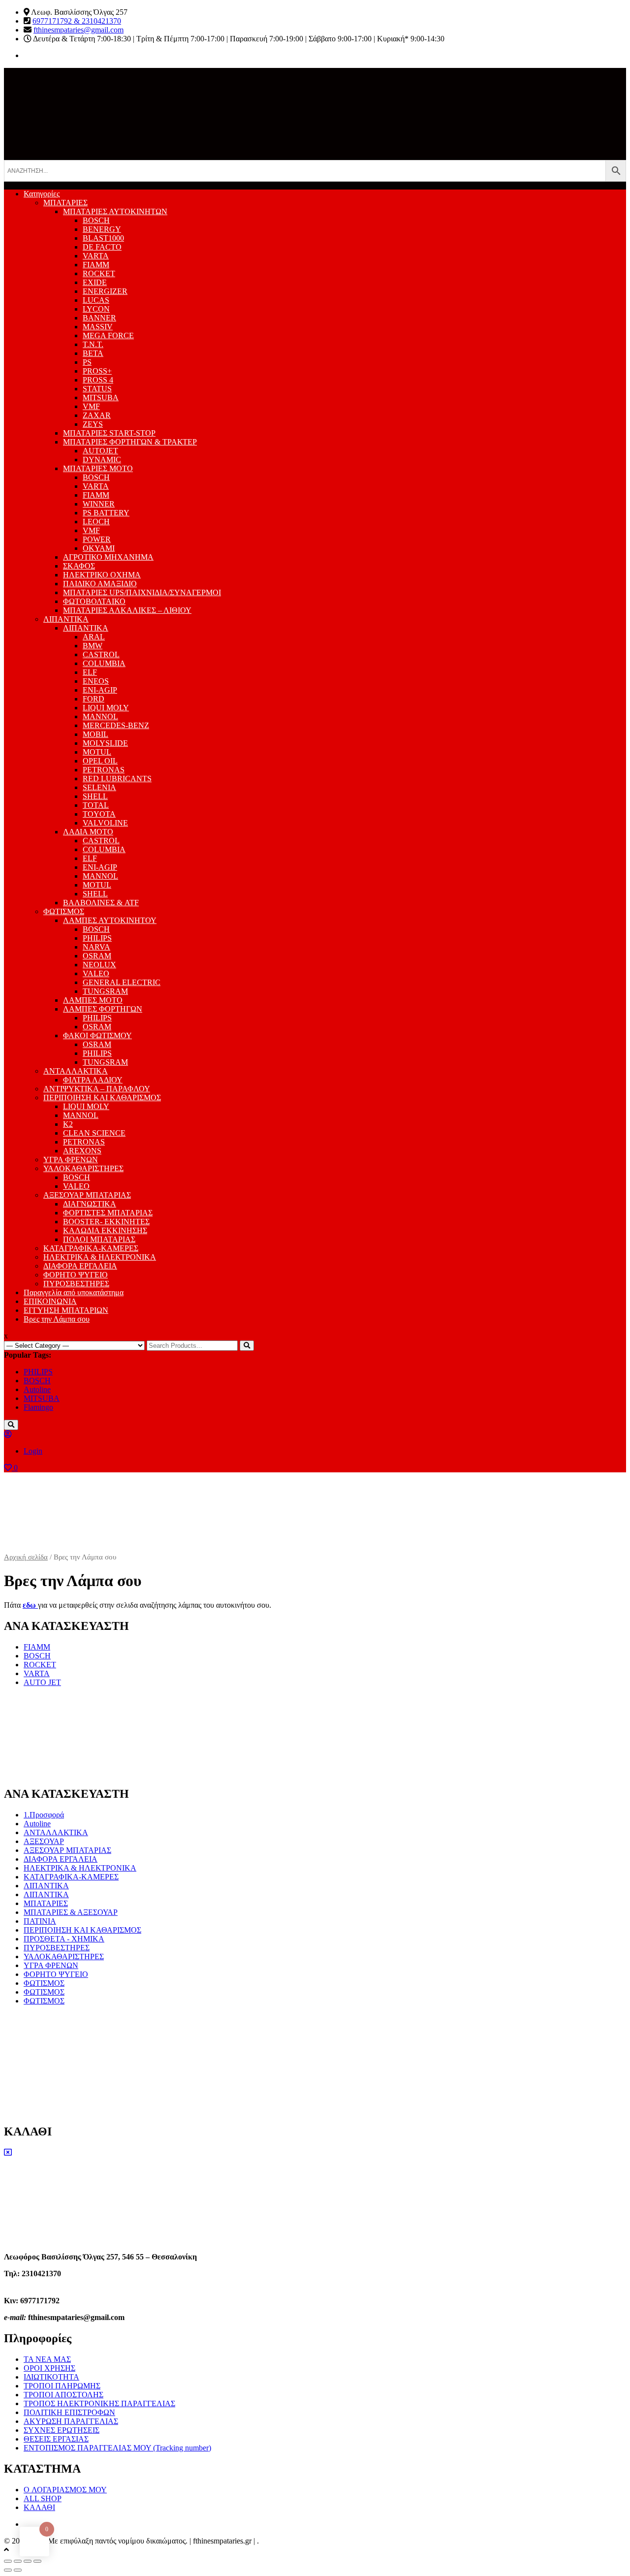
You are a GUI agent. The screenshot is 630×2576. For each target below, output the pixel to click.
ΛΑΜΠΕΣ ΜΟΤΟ (93, 1000)
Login (33, 1451)
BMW (93, 646)
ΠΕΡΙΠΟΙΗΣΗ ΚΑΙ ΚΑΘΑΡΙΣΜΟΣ (102, 1097)
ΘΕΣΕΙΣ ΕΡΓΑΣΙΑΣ (56, 2439)
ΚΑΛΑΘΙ (39, 2507)
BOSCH (96, 220)
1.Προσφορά (44, 1815)
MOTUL (97, 752)
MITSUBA (101, 398)
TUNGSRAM (105, 991)
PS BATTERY (106, 513)
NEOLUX (99, 965)
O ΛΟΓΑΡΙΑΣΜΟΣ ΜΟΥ (65, 2490)
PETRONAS (104, 770)
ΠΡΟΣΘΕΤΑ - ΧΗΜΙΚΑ (64, 1939)
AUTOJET (100, 451)
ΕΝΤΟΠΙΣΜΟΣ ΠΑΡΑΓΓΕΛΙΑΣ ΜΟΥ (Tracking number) (117, 2448)
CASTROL (101, 654)
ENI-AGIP (100, 690)
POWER (97, 539)
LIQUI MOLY (106, 708)
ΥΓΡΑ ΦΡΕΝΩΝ (71, 1160)
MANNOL (100, 716)
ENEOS (96, 681)
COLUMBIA (104, 663)
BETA (93, 353)
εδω (30, 1605)
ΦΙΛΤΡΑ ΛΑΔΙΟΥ (93, 1080)
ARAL (94, 637)
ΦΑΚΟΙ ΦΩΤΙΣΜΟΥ (97, 1035)
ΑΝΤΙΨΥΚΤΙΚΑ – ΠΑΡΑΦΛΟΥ (97, 1089)
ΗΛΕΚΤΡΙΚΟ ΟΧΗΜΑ (102, 575)
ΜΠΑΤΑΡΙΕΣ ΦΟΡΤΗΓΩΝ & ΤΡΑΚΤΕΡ (130, 442)
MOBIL (95, 734)
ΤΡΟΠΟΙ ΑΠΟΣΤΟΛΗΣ (63, 2395)
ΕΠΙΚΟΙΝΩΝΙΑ (50, 1301)
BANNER (99, 318)
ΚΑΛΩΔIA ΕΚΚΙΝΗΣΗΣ (105, 1230)
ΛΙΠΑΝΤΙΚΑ (66, 619)
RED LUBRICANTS (117, 779)
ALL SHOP (43, 2498)
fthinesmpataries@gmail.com (79, 30)
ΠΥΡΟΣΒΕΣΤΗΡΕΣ (76, 1284)
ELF (90, 672)
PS (87, 362)
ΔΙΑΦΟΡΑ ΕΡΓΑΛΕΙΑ (80, 1266)
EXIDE (95, 282)
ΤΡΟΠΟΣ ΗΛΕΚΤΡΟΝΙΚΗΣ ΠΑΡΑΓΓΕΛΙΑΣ (99, 2403)
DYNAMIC (102, 460)
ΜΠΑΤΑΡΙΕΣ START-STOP (109, 433)
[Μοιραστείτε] (18, 2561)
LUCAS (96, 300)
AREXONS (82, 1151)
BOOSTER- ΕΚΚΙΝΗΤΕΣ (106, 1222)
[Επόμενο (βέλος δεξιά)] (18, 2570)
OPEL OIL (100, 761)
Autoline (37, 1389)
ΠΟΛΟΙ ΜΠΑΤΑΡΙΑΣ (99, 1239)
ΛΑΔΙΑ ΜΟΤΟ (88, 832)
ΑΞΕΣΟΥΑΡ (44, 1841)
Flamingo (38, 1407)
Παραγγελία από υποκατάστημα (74, 1292)
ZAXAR (97, 415)
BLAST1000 (103, 238)
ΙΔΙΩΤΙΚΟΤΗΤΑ (51, 2377)
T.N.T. (93, 344)
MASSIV (98, 327)
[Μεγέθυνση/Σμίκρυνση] (37, 2561)
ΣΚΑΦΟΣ (79, 566)
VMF (91, 406)
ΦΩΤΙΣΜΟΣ (64, 911)
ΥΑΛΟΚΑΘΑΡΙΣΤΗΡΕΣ (83, 1168)
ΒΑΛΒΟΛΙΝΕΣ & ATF (101, 903)
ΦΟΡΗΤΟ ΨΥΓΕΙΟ (76, 1275)
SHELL (95, 796)
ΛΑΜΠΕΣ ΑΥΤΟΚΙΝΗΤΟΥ (110, 920)
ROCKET (99, 273)
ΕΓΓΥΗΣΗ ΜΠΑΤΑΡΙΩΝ (66, 1310)
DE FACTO (102, 247)
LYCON (96, 309)
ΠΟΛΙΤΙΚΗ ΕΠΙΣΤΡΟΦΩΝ (69, 2412)
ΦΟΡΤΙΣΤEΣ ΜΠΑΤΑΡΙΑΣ (108, 1213)
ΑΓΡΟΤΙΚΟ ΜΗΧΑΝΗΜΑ (108, 557)
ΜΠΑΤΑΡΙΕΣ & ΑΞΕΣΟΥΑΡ (71, 1912)
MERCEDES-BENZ (116, 725)
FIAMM (96, 265)
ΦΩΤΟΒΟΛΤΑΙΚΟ (94, 601)
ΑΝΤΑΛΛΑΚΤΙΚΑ (76, 1071)
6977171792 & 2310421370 (77, 21)
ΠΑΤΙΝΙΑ (40, 1921)
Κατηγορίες (42, 194)
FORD (94, 699)
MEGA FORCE (108, 335)
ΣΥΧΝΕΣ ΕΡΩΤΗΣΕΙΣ (62, 2430)
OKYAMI (99, 548)
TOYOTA (99, 814)
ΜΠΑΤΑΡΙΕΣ (65, 203)
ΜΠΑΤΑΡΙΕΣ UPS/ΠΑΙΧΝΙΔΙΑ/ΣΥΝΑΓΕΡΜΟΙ (142, 592)
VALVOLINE (105, 823)
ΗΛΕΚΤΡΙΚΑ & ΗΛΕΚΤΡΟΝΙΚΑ (100, 1257)
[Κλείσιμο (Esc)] (8, 2561)
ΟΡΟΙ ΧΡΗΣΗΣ (49, 2368)
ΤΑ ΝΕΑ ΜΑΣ (47, 2359)
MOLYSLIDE (105, 743)
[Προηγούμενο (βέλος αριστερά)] (8, 2570)
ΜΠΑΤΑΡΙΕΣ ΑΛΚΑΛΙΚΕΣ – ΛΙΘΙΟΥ (127, 610)
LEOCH (96, 522)
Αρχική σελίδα (26, 1557)
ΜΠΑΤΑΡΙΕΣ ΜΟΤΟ (98, 468)
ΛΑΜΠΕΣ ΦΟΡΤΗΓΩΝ (103, 1009)
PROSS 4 (98, 380)
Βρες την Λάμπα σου (57, 1319)
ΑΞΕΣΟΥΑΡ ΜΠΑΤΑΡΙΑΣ (87, 1195)
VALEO (96, 973)
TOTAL (96, 805)
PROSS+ (97, 371)
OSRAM (97, 956)
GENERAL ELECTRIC (122, 982)
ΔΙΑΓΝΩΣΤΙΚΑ (90, 1204)
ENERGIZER (105, 291)
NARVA (96, 947)
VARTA (96, 256)
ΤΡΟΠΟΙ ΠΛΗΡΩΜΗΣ (62, 2386)
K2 (68, 1124)
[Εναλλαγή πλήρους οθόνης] (28, 2561)
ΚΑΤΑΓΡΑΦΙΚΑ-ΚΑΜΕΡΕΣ (91, 1248)
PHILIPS (97, 938)
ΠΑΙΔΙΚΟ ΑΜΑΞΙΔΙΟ (100, 584)
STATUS (97, 389)
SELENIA (99, 787)
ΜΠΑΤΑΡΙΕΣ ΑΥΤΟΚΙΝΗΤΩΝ (115, 211)
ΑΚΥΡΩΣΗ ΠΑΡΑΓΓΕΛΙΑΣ (71, 2421)
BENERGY (102, 229)
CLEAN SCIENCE (94, 1133)
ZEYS (93, 424)
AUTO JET (42, 1682)
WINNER (99, 504)
